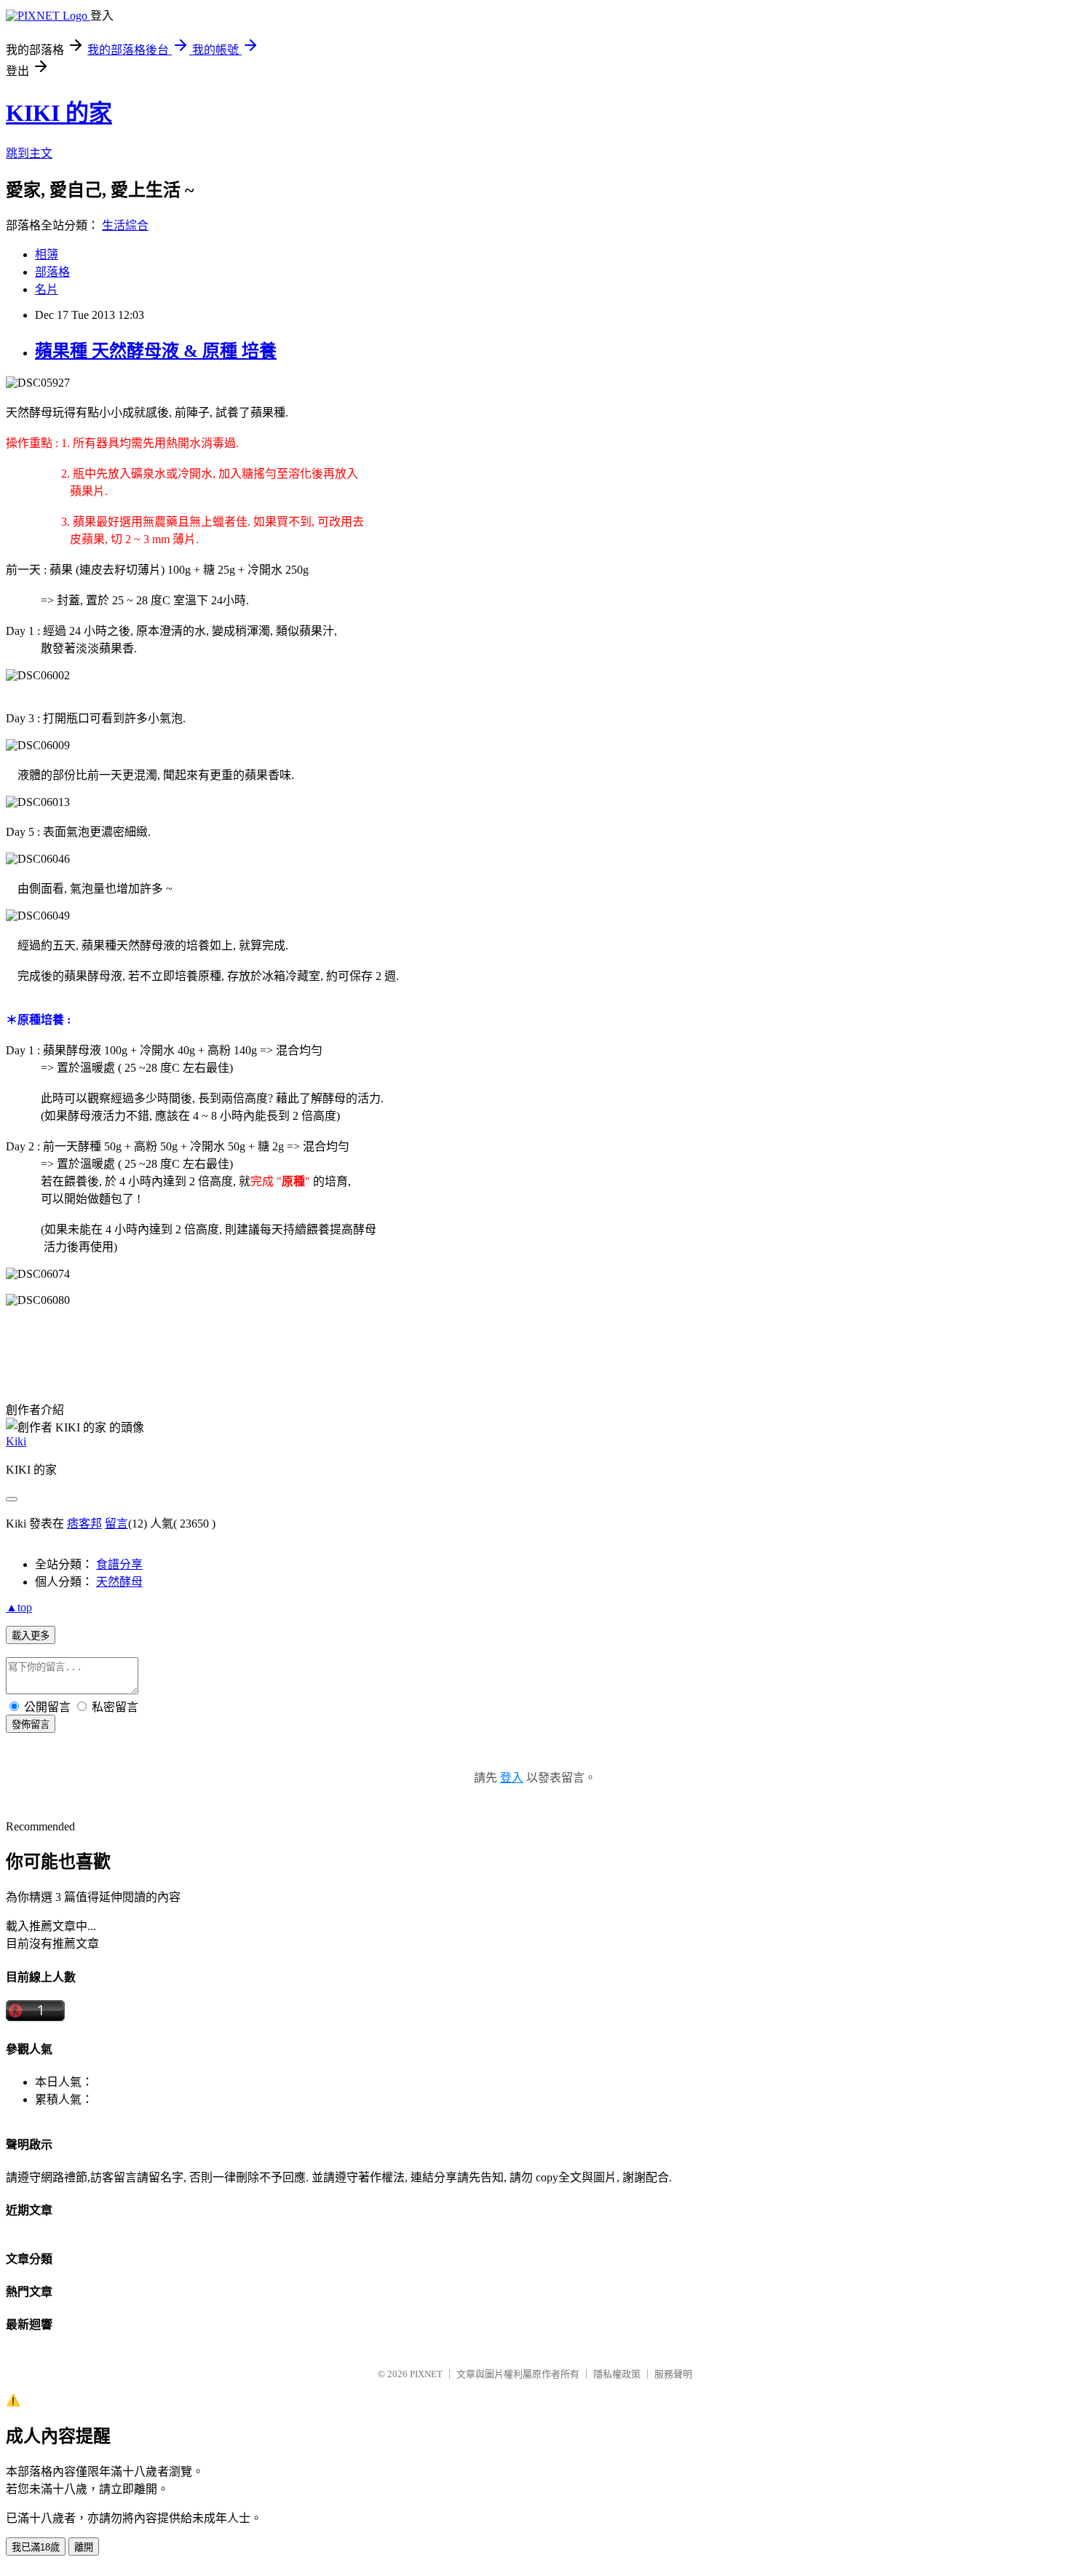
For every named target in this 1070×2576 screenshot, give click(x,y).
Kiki (16, 1441)
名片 (47, 289)
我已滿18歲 (36, 2547)
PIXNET (426, 2374)
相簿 (47, 254)
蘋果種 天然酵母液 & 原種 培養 (156, 351)
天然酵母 (119, 1582)
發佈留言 (31, 1724)
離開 (84, 2547)
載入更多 (31, 1636)
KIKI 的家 (59, 113)
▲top (19, 1607)
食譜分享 (119, 1564)
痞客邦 (84, 1524)
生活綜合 (125, 225)
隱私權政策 (617, 2374)
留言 (116, 1524)
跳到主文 (29, 153)
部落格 (52, 272)
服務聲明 (673, 2374)
